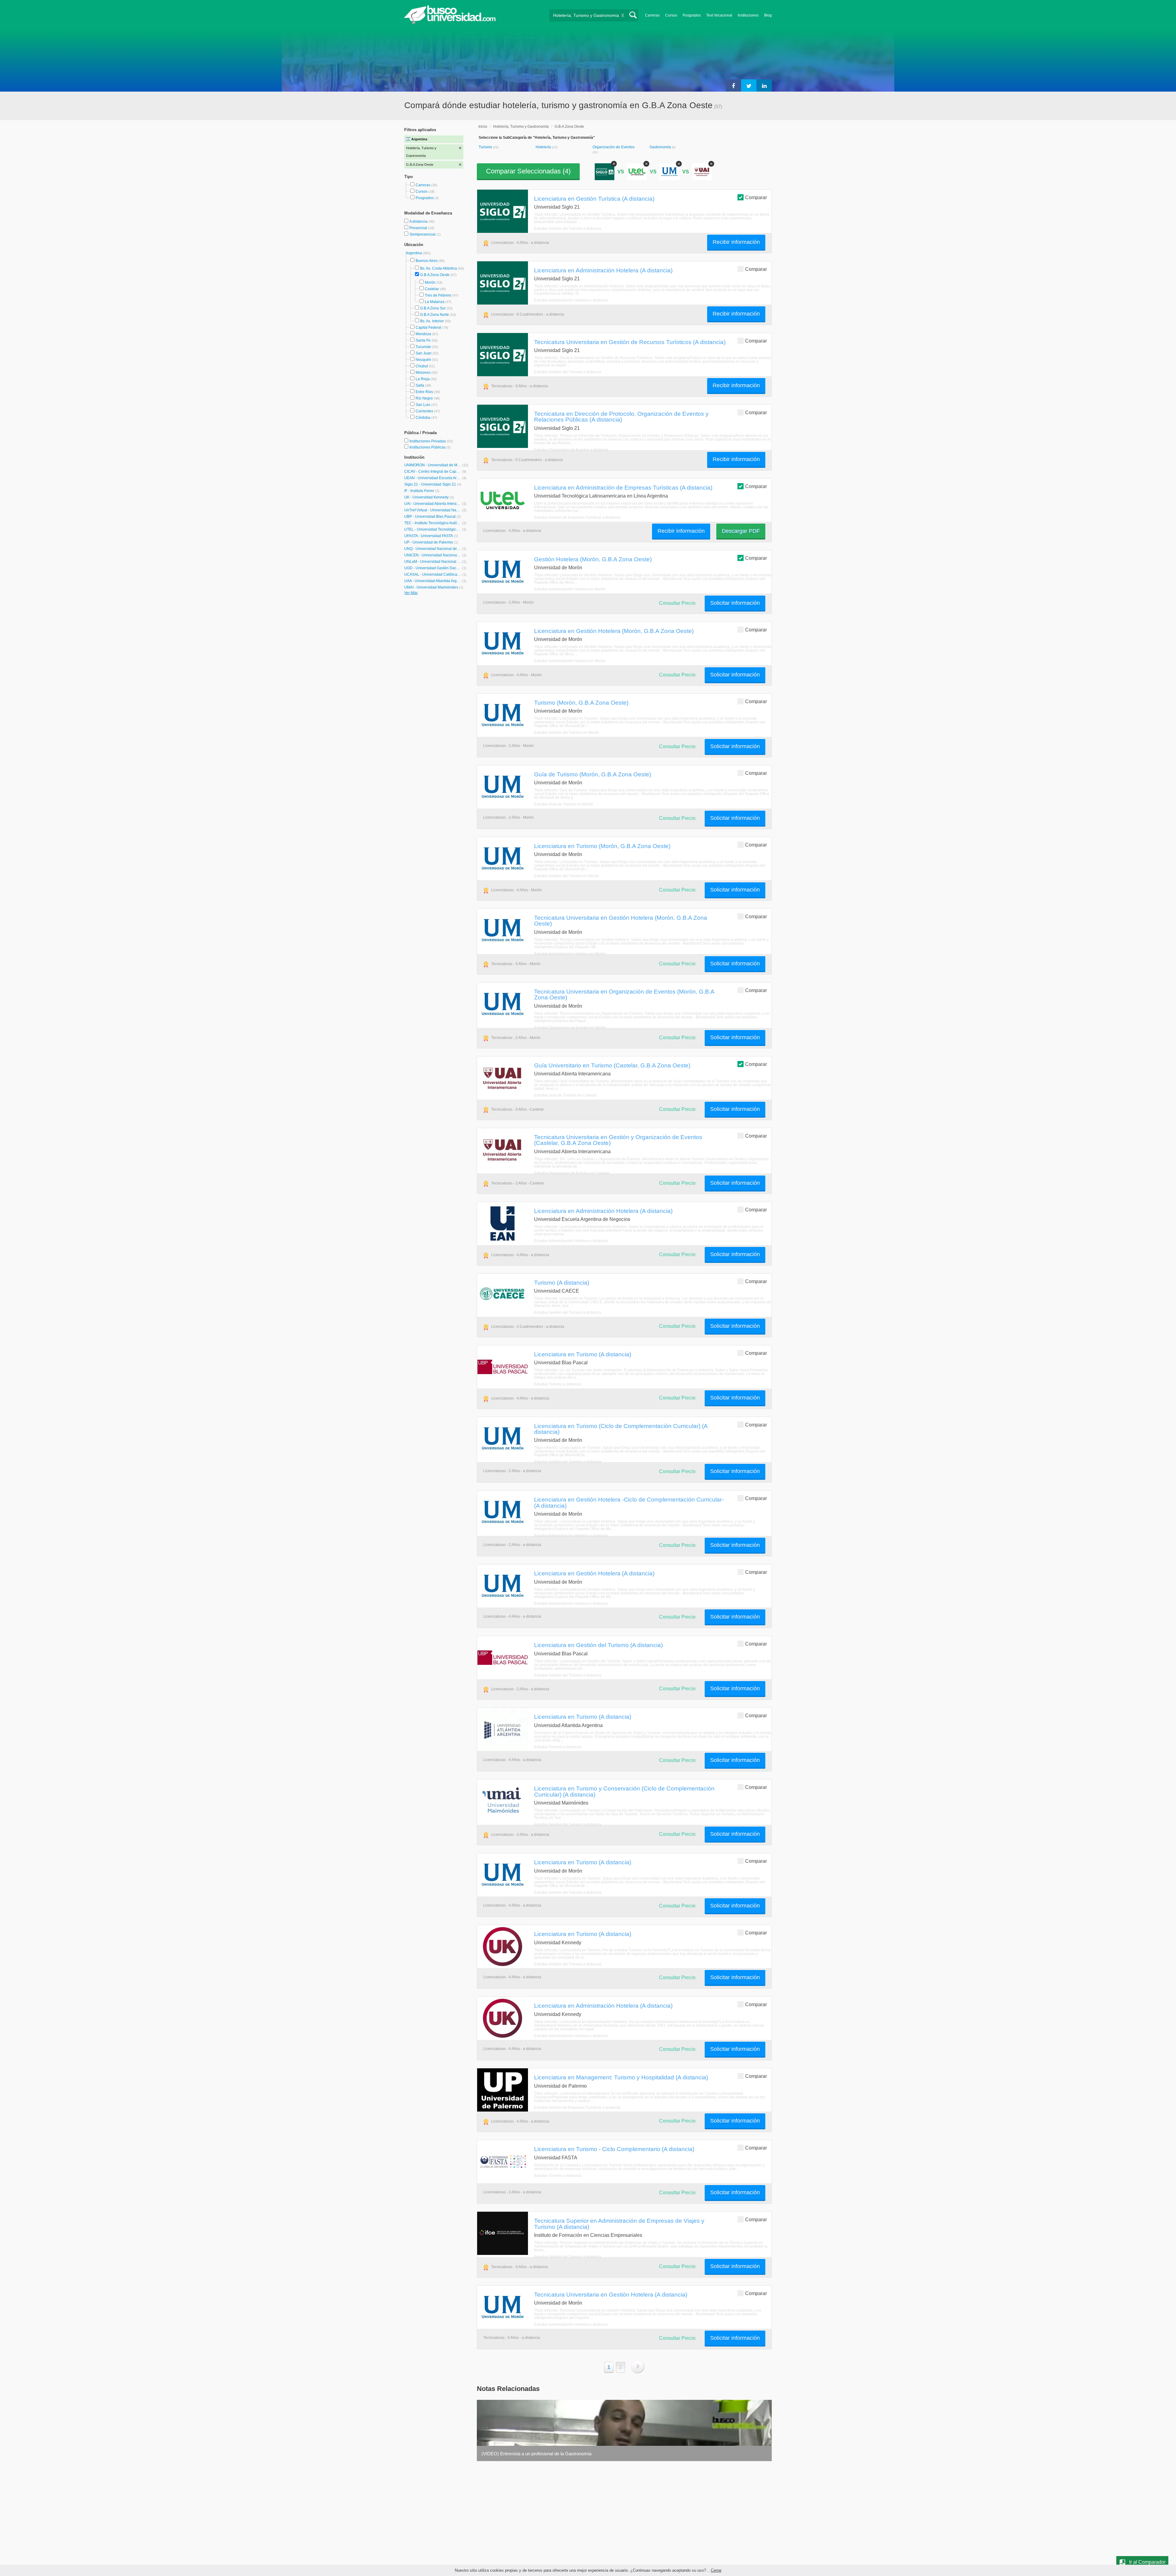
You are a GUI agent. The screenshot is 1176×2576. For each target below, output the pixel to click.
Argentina (414, 253)
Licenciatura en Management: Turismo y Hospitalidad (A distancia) (621, 2077)
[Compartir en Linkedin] (764, 85)
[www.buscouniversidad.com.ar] (450, 23)
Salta (420, 385)
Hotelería (544, 147)
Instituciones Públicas (430, 447)
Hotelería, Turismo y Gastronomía (521, 127)
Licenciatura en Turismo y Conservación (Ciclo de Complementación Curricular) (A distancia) (624, 1791)
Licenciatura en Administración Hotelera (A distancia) (603, 270)
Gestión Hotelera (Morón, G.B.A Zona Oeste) (593, 559)
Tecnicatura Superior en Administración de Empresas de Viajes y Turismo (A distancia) (619, 2224)
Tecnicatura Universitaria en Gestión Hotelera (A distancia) (611, 2294)
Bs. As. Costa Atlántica (439, 268)
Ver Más (411, 593)
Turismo (486, 147)
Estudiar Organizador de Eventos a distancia (571, 450)
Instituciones (748, 15)
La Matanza (435, 302)
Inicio (483, 127)
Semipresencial (423, 234)
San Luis (423, 405)
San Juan (424, 353)
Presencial (419, 228)
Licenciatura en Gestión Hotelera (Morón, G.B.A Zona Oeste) (614, 631)
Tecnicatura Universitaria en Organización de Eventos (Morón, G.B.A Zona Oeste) (624, 994)
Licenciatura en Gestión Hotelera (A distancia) (594, 1573)
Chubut (422, 366)
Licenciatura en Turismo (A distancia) (583, 1354)
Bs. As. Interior (432, 321)
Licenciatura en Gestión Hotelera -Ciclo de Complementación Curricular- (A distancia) (629, 1502)
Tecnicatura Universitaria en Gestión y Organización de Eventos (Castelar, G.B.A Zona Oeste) (618, 1140)
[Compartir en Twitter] (749, 85)
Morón (430, 282)
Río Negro (424, 398)
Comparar (756, 197)
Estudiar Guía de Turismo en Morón (564, 804)
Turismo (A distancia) (562, 1282)
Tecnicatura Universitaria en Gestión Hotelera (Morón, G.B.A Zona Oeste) (621, 921)
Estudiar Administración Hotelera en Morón (570, 589)
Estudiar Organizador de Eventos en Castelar (572, 1173)
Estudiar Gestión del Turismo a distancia (568, 229)
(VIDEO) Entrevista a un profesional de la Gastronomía (536, 2454)
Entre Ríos (424, 392)
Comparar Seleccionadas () (528, 171)
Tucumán (423, 347)
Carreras (652, 15)
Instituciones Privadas (431, 441)
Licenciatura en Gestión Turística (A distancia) (594, 199)
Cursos (671, 15)
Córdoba (423, 418)
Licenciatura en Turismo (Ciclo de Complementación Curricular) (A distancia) (621, 1429)
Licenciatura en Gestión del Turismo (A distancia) (598, 1645)
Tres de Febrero (438, 295)
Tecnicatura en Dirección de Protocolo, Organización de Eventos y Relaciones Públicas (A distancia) (621, 417)
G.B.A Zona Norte (435, 315)
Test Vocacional (719, 15)
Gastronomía (661, 147)
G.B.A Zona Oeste (435, 275)
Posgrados (692, 15)
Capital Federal (428, 328)
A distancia (419, 222)
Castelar (432, 289)
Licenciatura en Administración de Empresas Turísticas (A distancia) (623, 487)
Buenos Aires (427, 261)
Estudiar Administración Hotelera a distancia (571, 300)
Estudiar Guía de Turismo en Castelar (565, 1095)
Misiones (423, 373)
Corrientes (424, 411)
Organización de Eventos (614, 147)
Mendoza (423, 334)
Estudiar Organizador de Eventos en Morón (570, 1028)
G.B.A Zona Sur (433, 308)
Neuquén (423, 360)
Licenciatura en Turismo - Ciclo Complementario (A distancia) (614, 2149)
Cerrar (716, 2570)
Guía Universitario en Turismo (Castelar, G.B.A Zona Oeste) (612, 1065)
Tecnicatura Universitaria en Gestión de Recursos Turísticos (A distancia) (630, 342)
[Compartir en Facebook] (733, 85)
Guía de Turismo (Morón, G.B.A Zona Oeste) (593, 774)
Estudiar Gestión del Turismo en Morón (567, 733)
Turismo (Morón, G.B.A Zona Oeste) (581, 703)
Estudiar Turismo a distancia (558, 1384)
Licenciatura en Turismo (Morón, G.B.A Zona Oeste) (602, 846)
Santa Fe (423, 340)
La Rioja (423, 379)
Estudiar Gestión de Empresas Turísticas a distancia (577, 517)
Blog (768, 15)
